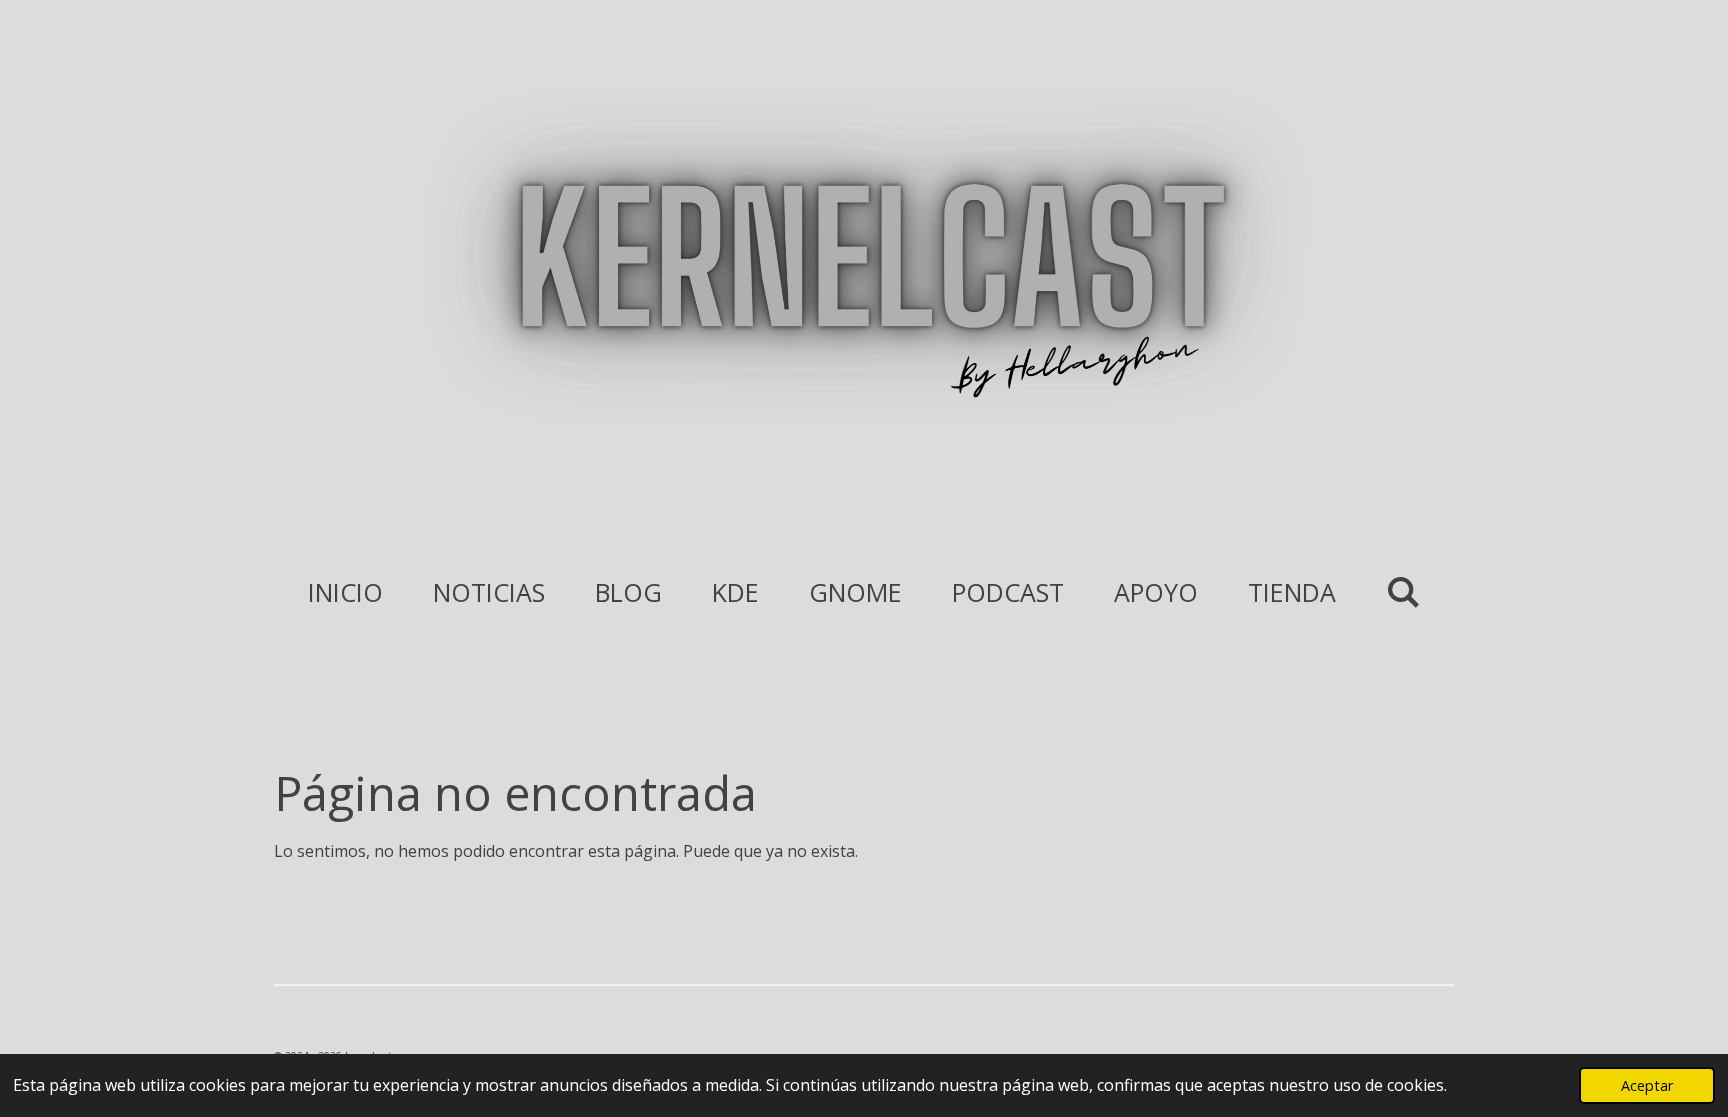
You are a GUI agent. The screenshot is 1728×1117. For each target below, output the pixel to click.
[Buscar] (1403, 591)
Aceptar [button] (1647, 1085)
